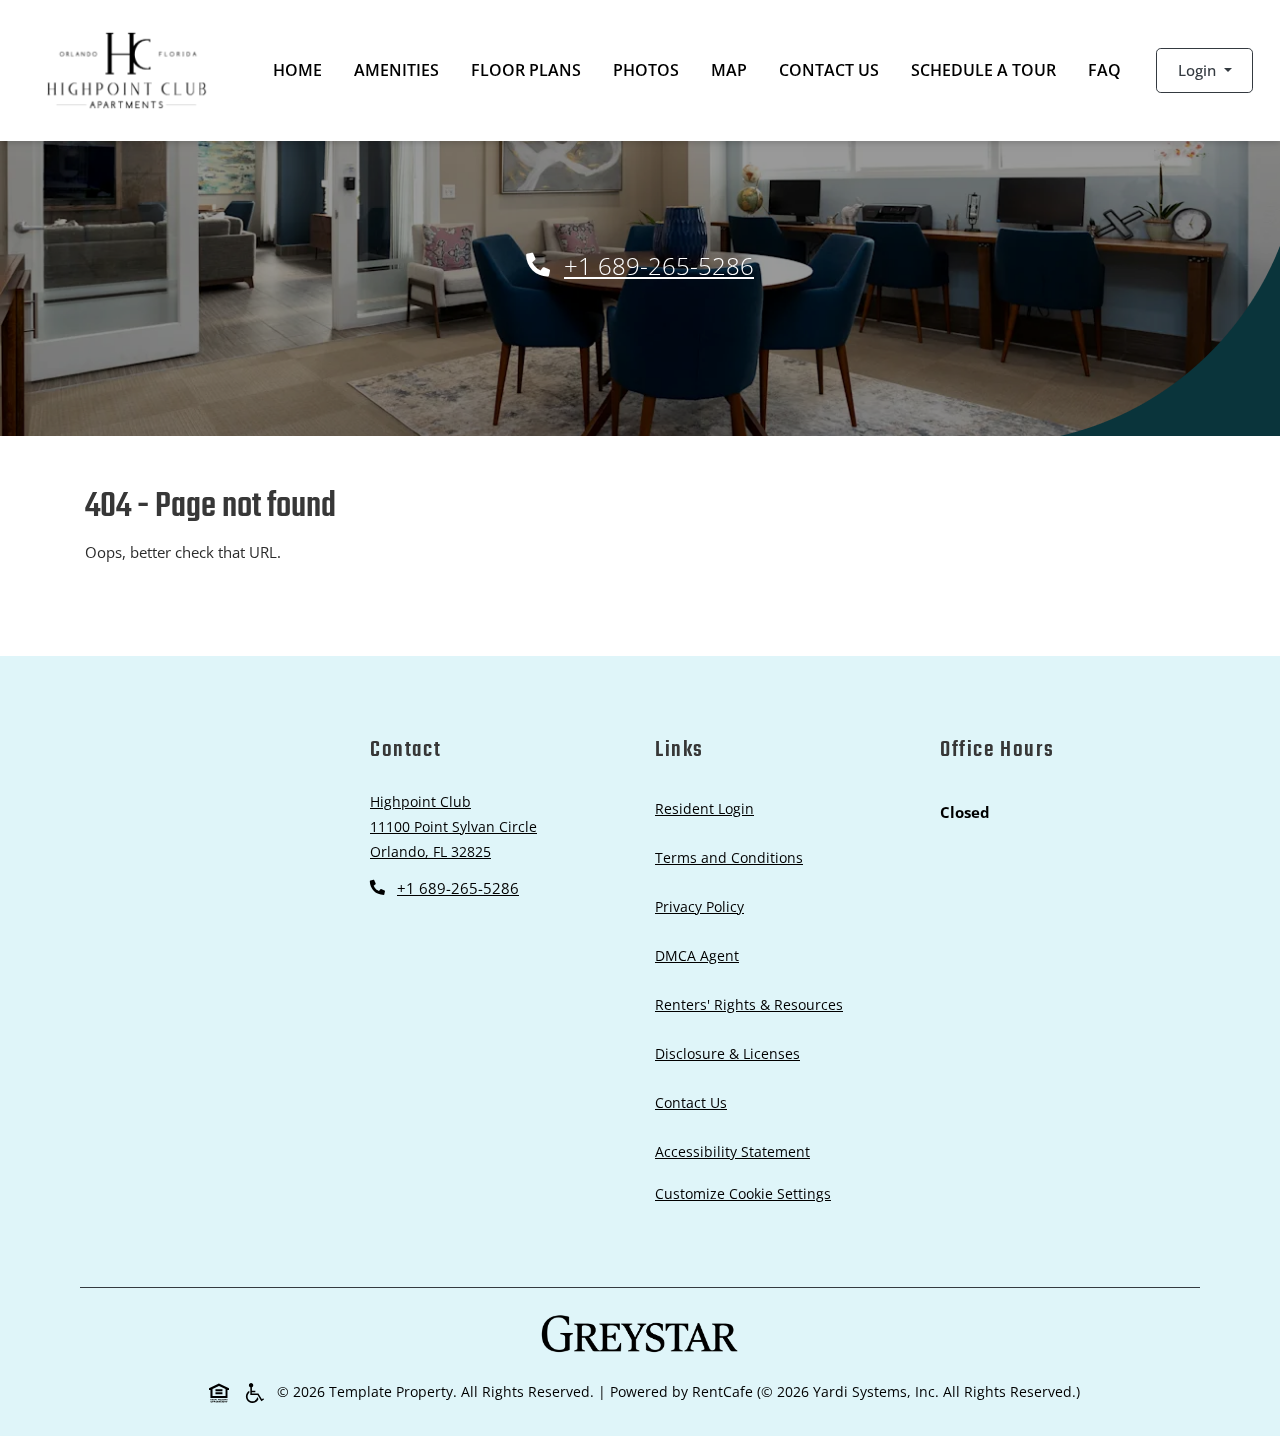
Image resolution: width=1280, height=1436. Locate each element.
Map (729, 70)
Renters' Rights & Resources (753, 1004)
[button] (1204, 70)
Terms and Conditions (733, 857)
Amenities (396, 70)
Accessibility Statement (736, 1151)
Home (297, 70)
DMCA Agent (701, 955)
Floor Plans (526, 70)
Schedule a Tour (983, 70)
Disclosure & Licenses (731, 1053)
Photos (646, 70)
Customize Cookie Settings (743, 1193)
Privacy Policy (703, 906)
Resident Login (708, 808)
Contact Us (829, 70)
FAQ (1104, 70)
